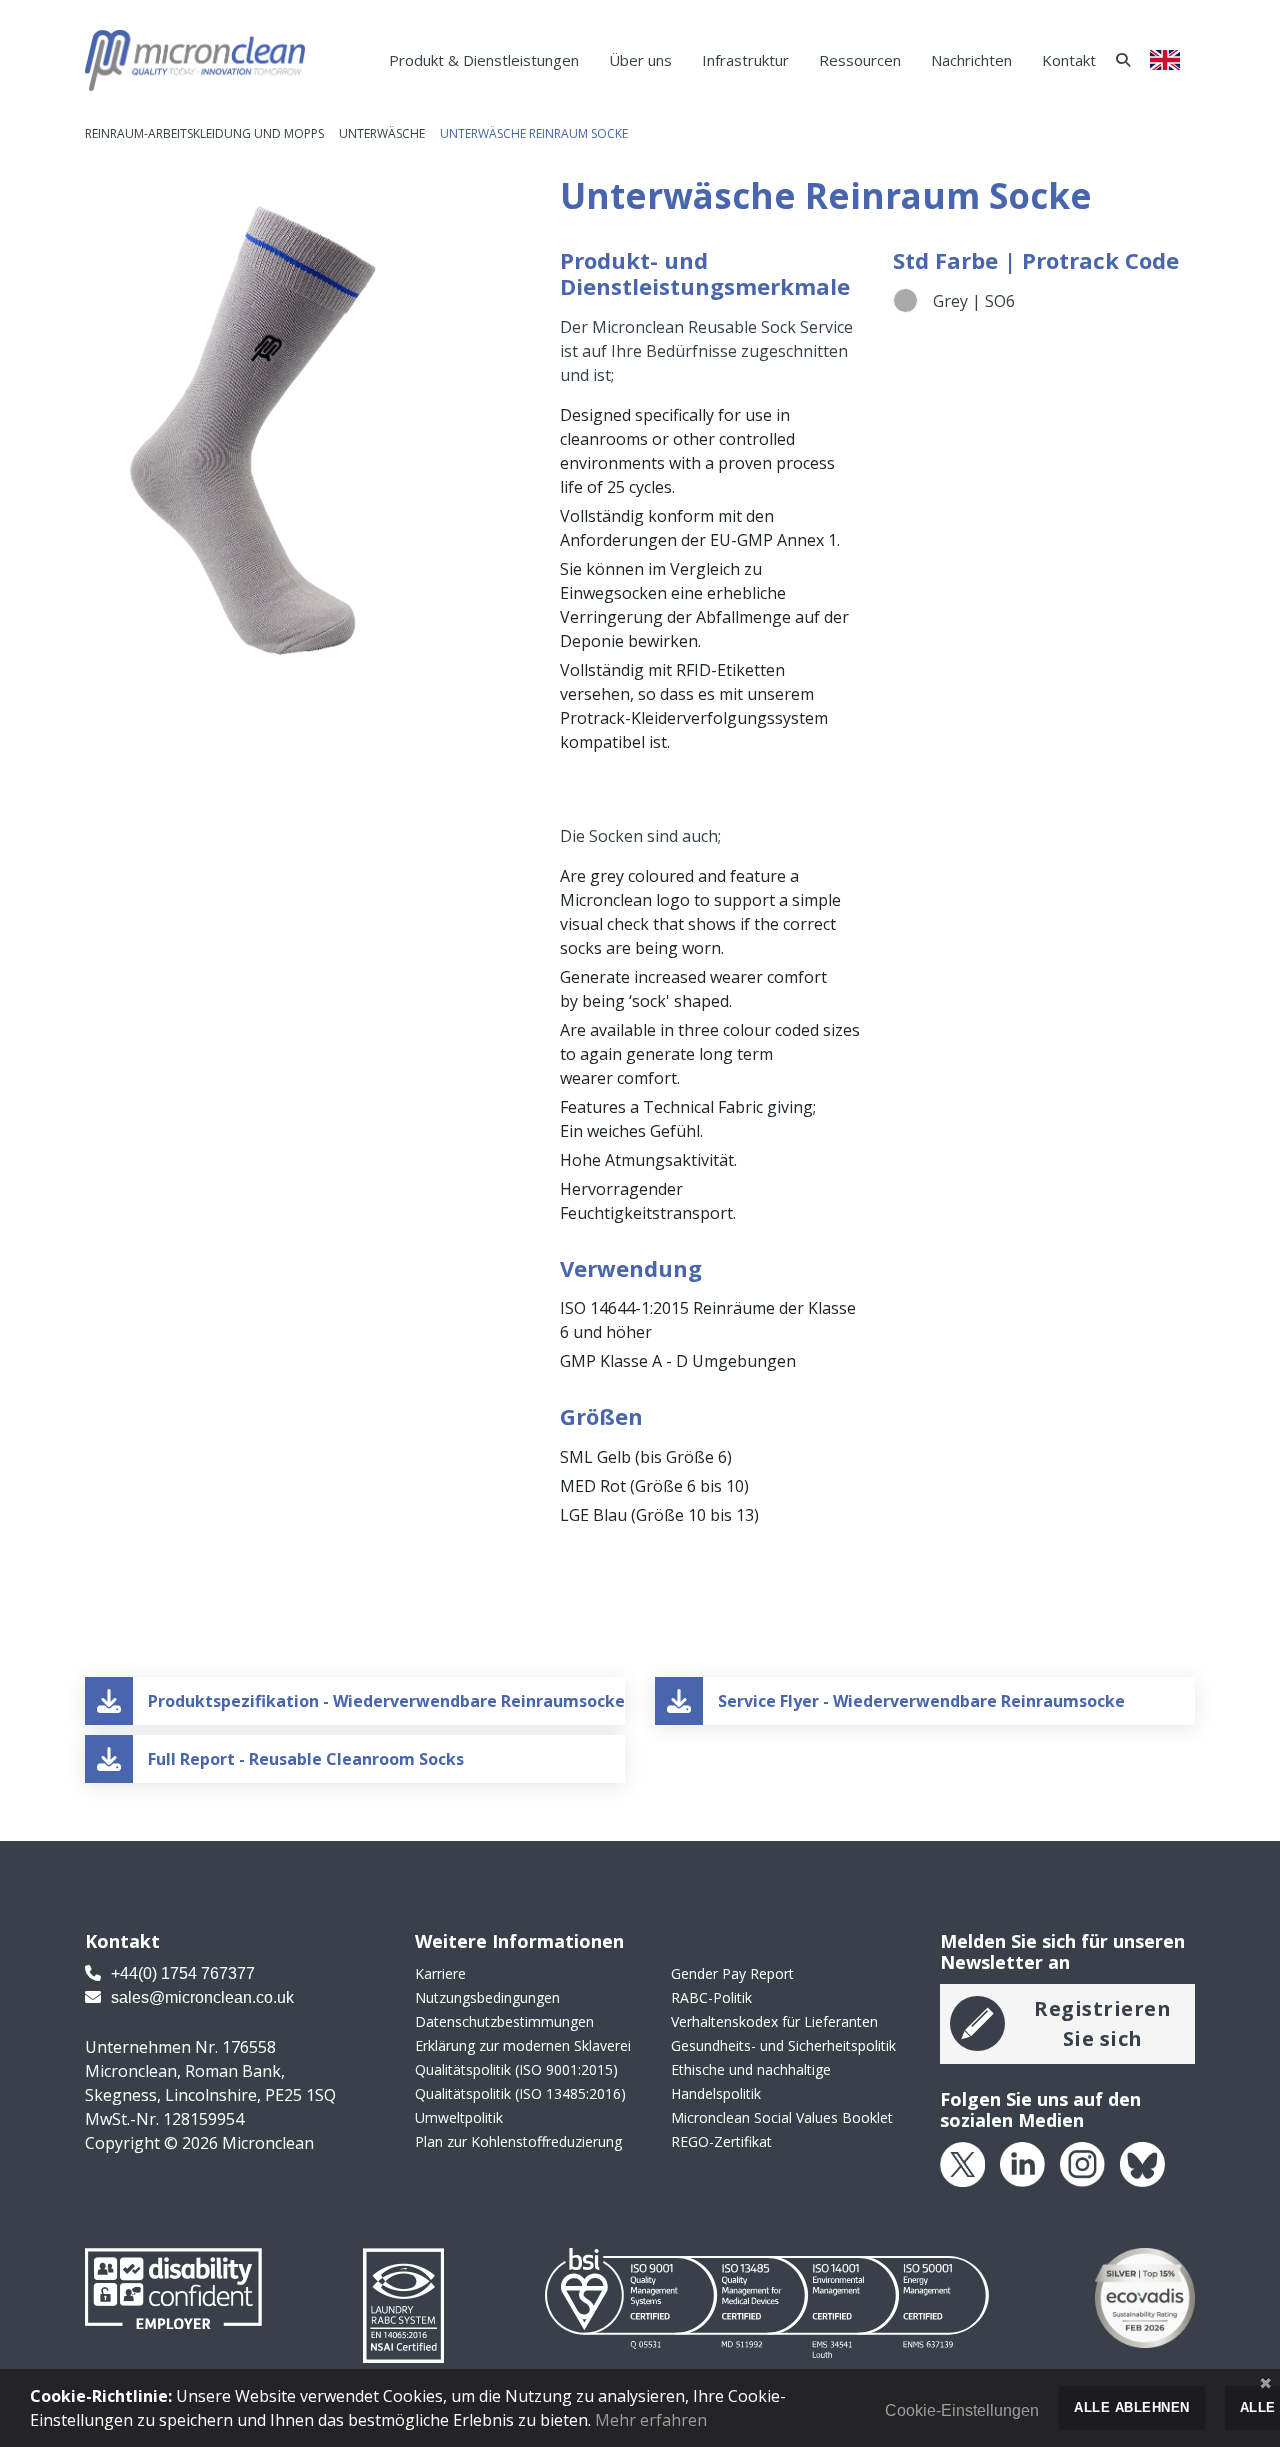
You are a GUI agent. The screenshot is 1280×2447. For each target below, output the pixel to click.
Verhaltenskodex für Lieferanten (774, 2021)
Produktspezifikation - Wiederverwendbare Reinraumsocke (386, 1701)
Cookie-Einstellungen (962, 2410)
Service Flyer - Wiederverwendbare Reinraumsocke (921, 1701)
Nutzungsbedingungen (487, 1997)
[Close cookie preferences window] (1265, 2384)
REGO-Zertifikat (721, 2141)
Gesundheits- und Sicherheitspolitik (783, 2045)
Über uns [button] (640, 60)
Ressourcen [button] (860, 60)
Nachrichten (971, 60)
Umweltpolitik (459, 2117)
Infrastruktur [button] (745, 60)
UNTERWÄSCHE (382, 133)
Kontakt (1069, 60)
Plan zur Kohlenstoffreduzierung (518, 2141)
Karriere (440, 1973)
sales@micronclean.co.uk (200, 1997)
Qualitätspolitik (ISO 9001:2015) (516, 2069)
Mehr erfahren (651, 2420)
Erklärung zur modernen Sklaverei (523, 2045)
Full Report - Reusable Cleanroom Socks (306, 1759)
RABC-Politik (711, 1997)
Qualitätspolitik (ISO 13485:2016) (520, 2093)
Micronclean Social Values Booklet (782, 2117)
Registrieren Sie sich (1102, 2023)
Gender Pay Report (732, 1973)
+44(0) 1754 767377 (181, 1973)
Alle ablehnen (1132, 2407)
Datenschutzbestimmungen (504, 2021)
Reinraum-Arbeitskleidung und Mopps (204, 133)
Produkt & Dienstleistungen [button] (484, 60)
